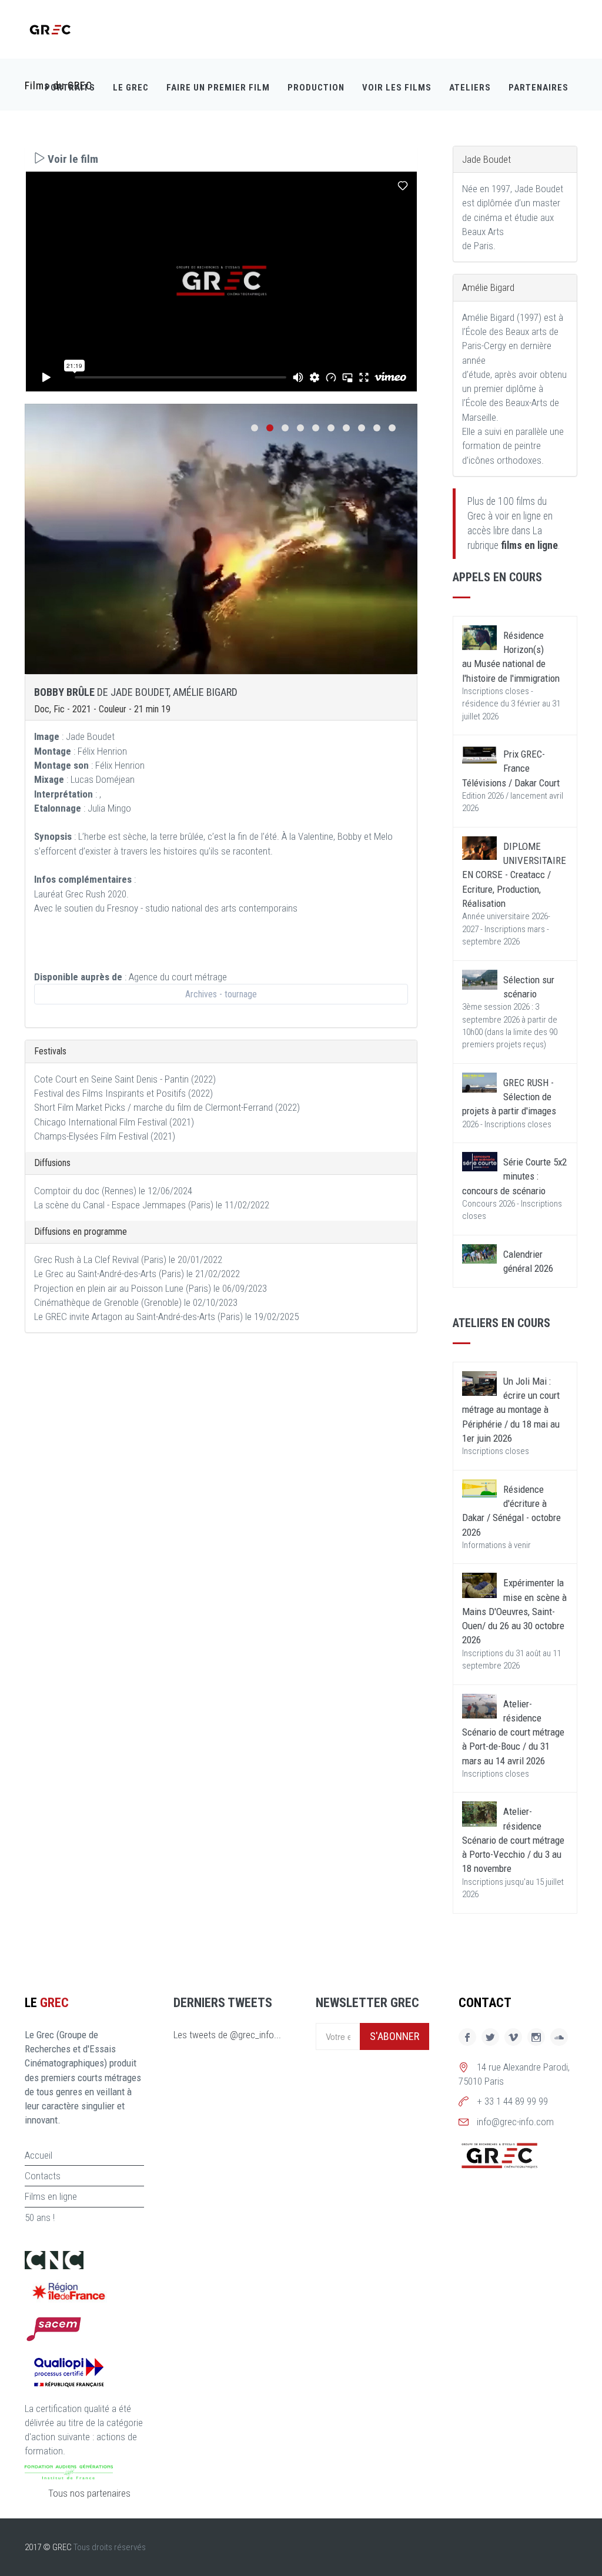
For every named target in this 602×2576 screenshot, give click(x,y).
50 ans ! (40, 2217)
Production (316, 88)
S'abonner (394, 2036)
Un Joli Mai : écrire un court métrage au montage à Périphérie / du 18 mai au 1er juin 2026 (511, 1410)
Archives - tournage (221, 994)
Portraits (70, 88)
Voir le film (72, 159)
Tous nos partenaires (89, 2493)
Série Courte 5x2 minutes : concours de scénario (514, 1176)
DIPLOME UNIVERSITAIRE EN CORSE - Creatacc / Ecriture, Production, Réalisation (514, 875)
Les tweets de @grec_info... (227, 2035)
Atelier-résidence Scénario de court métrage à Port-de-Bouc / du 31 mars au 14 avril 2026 (513, 1732)
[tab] (221, 159)
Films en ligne (51, 2196)
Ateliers (470, 88)
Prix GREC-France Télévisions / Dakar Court (511, 768)
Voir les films (397, 88)
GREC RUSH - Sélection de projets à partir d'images (509, 1097)
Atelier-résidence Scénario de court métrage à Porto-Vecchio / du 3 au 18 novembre (513, 1840)
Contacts (43, 2176)
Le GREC (131, 88)
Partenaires (539, 88)
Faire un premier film (218, 88)
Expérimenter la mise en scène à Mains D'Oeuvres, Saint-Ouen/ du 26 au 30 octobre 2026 (514, 1611)
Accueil (39, 2155)
